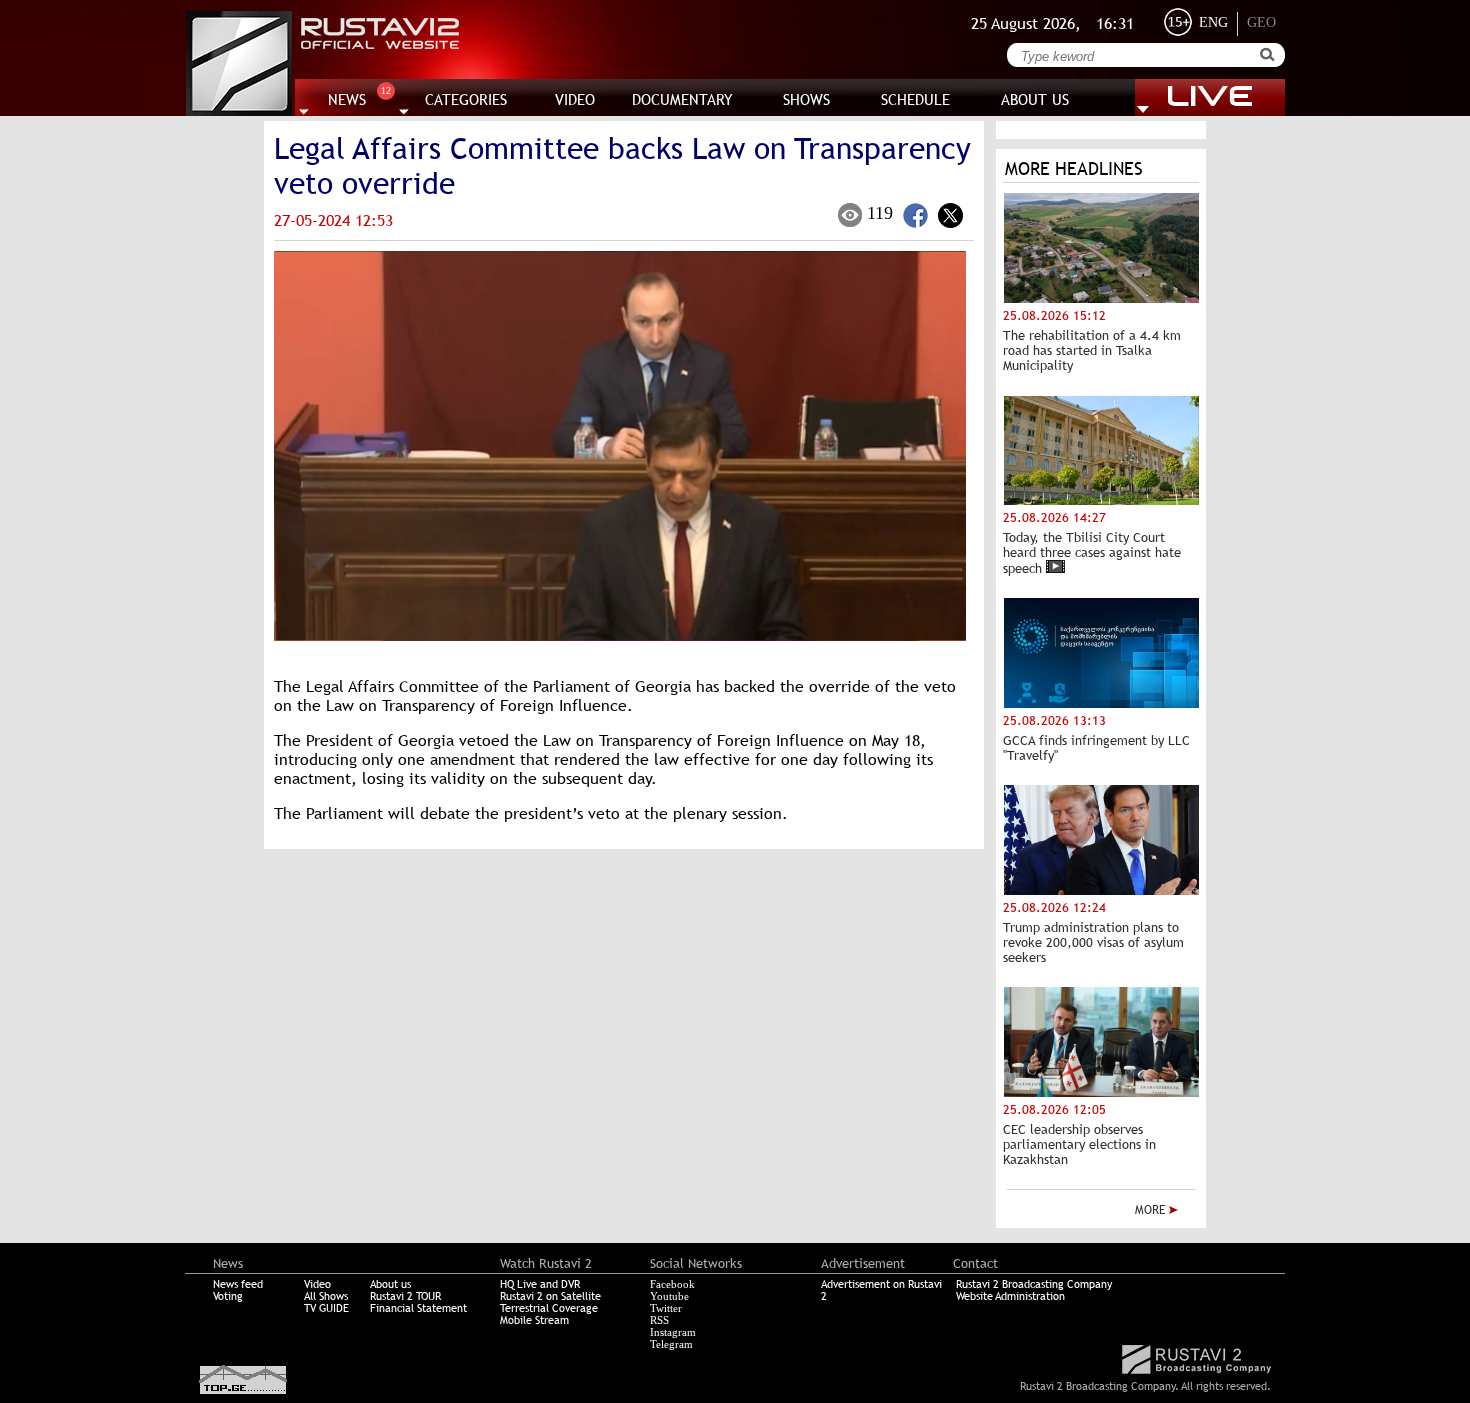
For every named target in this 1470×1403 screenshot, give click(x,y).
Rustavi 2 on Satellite (550, 1296)
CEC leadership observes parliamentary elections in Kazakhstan (1079, 1144)
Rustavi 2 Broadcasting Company (1034, 1284)
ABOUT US (1035, 99)
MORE (1152, 1210)
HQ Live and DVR (540, 1284)
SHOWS (806, 99)
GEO (1261, 22)
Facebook (672, 1284)
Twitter (666, 1308)
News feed (238, 1284)
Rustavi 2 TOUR (405, 1296)
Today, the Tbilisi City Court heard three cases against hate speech (1092, 553)
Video (317, 1284)
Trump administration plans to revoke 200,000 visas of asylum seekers (1093, 942)
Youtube (669, 1296)
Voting (228, 1296)
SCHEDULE (915, 99)
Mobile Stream (534, 1320)
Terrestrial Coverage (549, 1308)
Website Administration (1010, 1296)
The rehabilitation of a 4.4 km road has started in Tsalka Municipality (1092, 350)
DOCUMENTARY (682, 99)
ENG (1213, 22)
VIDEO (575, 99)
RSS (659, 1320)
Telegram (671, 1344)
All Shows (326, 1296)
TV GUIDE (326, 1308)
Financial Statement (418, 1308)
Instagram (673, 1332)
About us (390, 1284)
